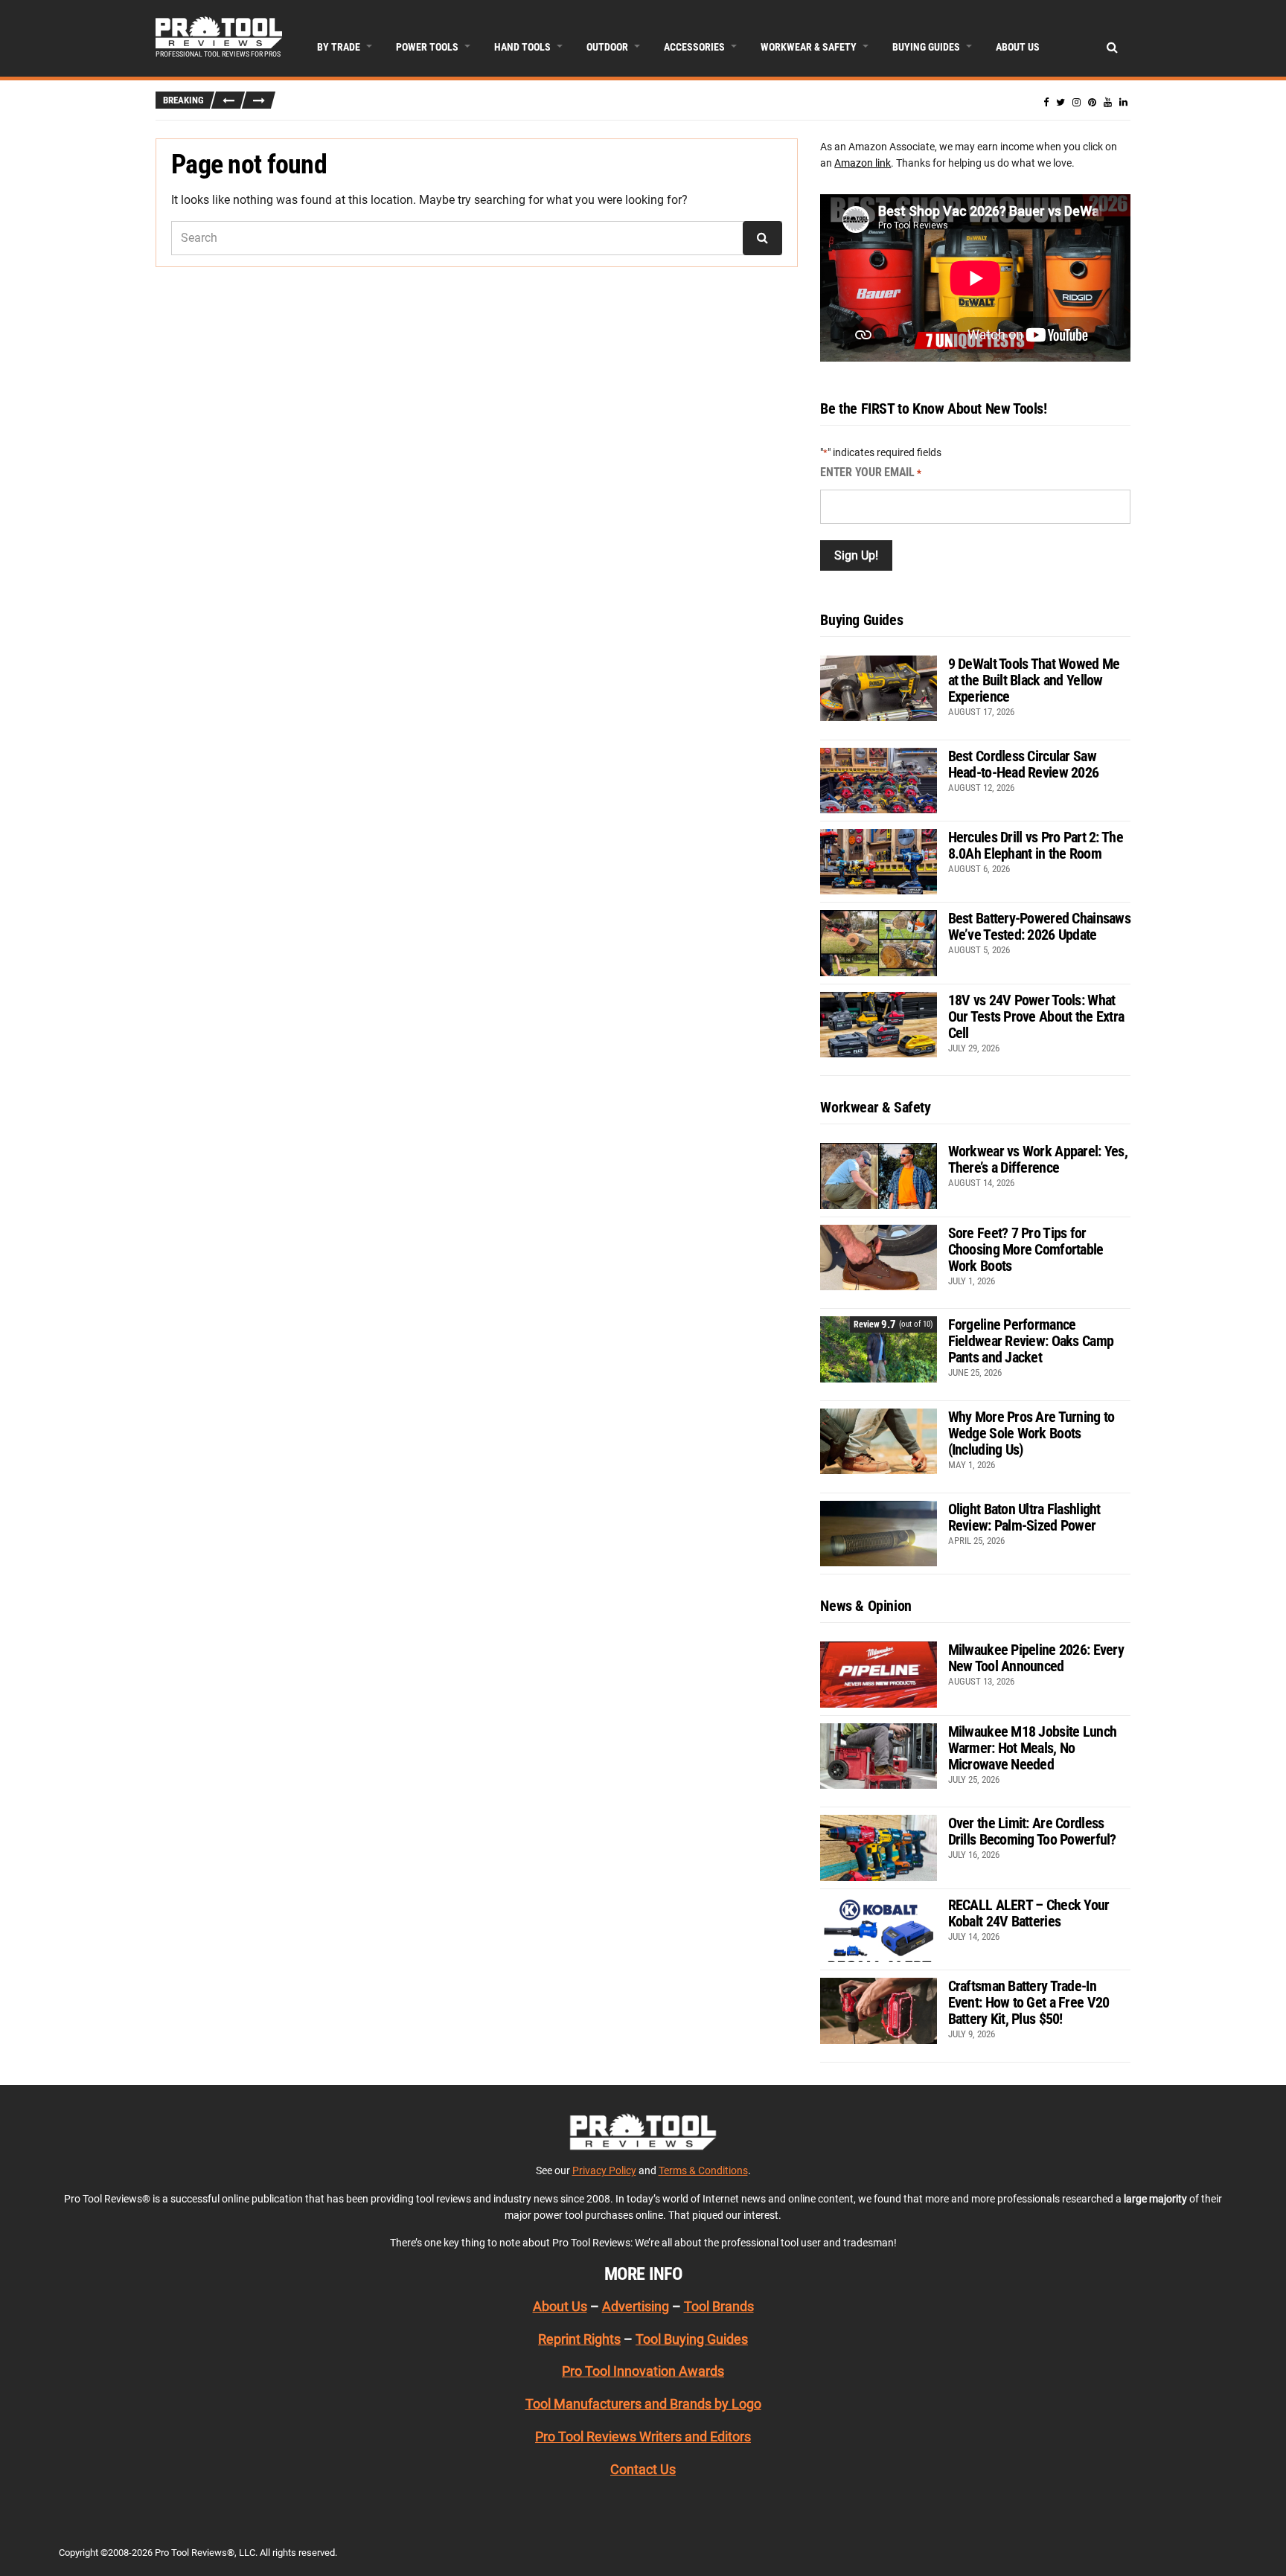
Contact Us (643, 2469)
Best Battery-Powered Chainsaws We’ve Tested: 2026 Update (1039, 926)
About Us (1018, 47)
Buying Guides (926, 47)
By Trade (339, 47)
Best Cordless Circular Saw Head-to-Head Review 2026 (1024, 764)
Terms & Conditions (703, 2170)
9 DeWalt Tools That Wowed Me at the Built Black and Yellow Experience (1034, 680)
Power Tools (427, 47)
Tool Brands (719, 2306)
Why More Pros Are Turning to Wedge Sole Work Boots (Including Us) (1031, 1433)
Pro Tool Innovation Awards (643, 2371)
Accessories (694, 47)
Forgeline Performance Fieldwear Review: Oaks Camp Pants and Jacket (1031, 1341)
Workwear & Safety (809, 47)
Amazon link (863, 163)
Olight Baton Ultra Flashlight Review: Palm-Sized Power (1024, 1517)
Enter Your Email (871, 472)
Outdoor (607, 47)
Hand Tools (522, 47)
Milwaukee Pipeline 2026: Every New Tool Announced (1036, 1658)
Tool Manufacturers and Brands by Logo (643, 2404)
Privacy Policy (604, 2170)
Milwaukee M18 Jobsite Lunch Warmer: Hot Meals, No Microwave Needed (1033, 1748)
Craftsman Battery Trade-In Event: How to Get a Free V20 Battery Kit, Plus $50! (1029, 2002)
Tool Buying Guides (692, 2339)
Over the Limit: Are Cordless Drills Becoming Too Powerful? (1032, 1831)
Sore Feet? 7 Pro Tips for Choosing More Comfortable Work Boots (1026, 1249)
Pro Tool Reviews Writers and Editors (643, 2436)
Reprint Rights (579, 2339)
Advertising (636, 2306)
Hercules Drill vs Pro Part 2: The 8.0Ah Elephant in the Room (1036, 845)
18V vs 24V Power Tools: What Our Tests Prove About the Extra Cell (1036, 1016)
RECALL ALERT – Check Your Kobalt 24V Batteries (1029, 1913)
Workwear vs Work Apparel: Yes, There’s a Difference (1038, 1159)
